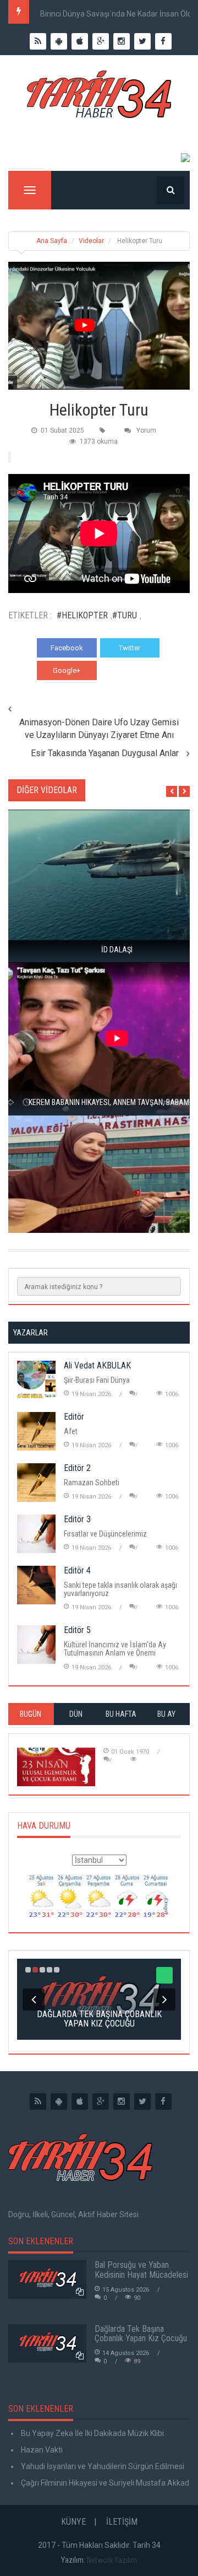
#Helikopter (82, 615)
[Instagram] (122, 2101)
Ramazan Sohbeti (92, 1483)
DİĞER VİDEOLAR (47, 790)
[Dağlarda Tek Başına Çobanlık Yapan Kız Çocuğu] (47, 2343)
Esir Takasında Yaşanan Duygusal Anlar (105, 753)
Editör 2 (77, 1468)
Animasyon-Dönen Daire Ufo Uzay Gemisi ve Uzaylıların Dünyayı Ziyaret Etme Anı (99, 729)
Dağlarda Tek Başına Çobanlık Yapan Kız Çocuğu (141, 2334)
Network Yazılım (112, 2560)
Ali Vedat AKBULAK (97, 1365)
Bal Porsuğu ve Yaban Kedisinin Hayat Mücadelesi (141, 2270)
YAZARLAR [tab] (31, 1333)
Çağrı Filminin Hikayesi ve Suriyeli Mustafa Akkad (104, 2483)
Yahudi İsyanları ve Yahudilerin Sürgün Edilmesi (102, 2466)
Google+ (67, 670)
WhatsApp (130, 670)
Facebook (67, 648)
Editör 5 (77, 1630)
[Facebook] (163, 2101)
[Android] (59, 2101)
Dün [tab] (76, 1714)
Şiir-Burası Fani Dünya (97, 1380)
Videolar (91, 241)
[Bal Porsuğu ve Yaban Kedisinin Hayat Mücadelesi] (47, 2279)
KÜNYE (73, 2522)
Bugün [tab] (31, 1714)
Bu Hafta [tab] (121, 1714)
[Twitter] (142, 2101)
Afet (71, 1431)
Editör (74, 1417)
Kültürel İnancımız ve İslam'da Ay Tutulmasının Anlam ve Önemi (115, 1649)
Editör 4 (77, 1570)
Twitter (130, 648)
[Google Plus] (101, 2101)
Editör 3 (77, 1519)
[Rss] (38, 2101)
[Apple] (80, 2101)
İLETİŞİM (122, 2522)
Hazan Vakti (41, 2450)
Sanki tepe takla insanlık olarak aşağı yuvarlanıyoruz (120, 1589)
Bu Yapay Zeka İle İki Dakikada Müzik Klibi (92, 2433)
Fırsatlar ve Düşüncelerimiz (105, 1534)
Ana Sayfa (52, 241)
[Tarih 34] (99, 99)
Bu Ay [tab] (166, 1714)
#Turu (125, 615)
